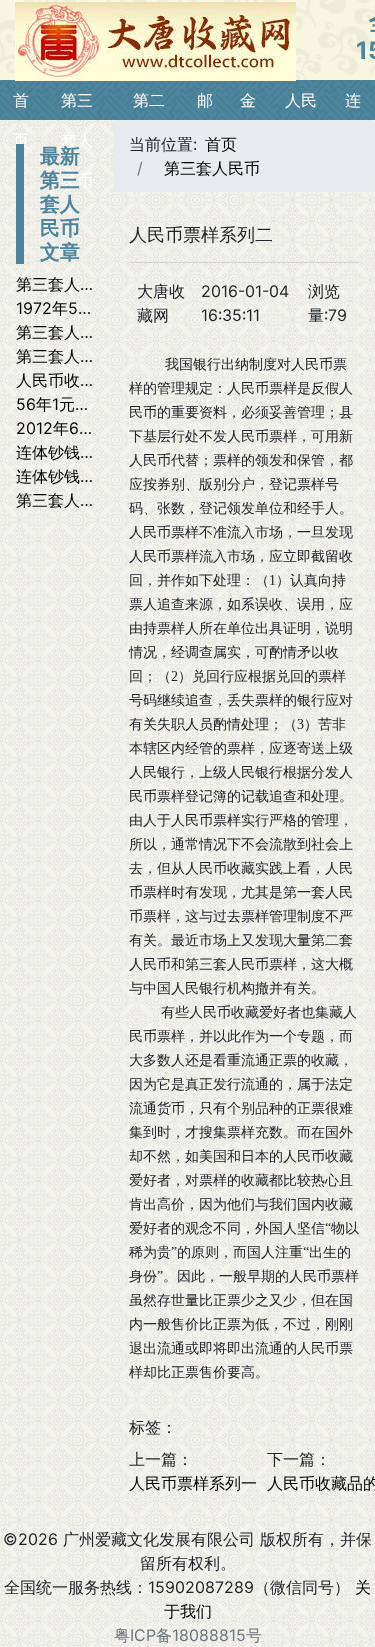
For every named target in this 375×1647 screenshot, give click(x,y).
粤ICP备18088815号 (188, 1635)
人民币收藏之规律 (80, 380)
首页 (221, 144)
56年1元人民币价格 (85, 404)
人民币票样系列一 (193, 1483)
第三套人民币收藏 (80, 356)
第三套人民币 (212, 168)
